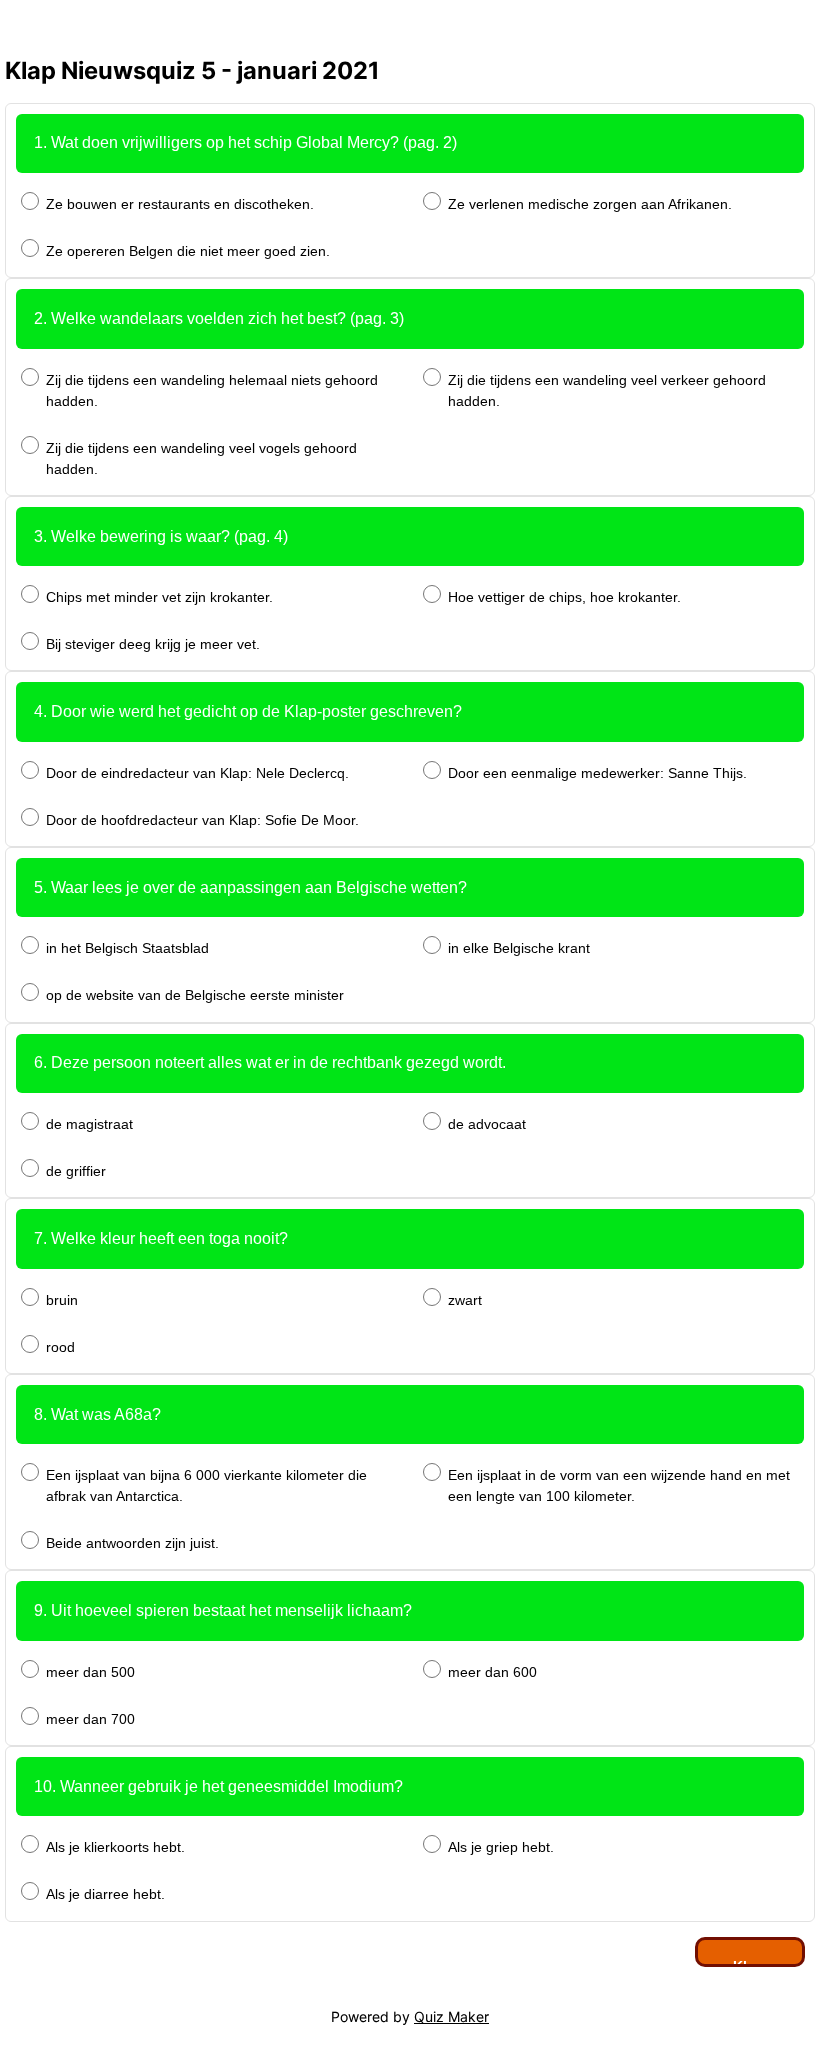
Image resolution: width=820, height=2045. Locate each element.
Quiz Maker (451, 2016)
